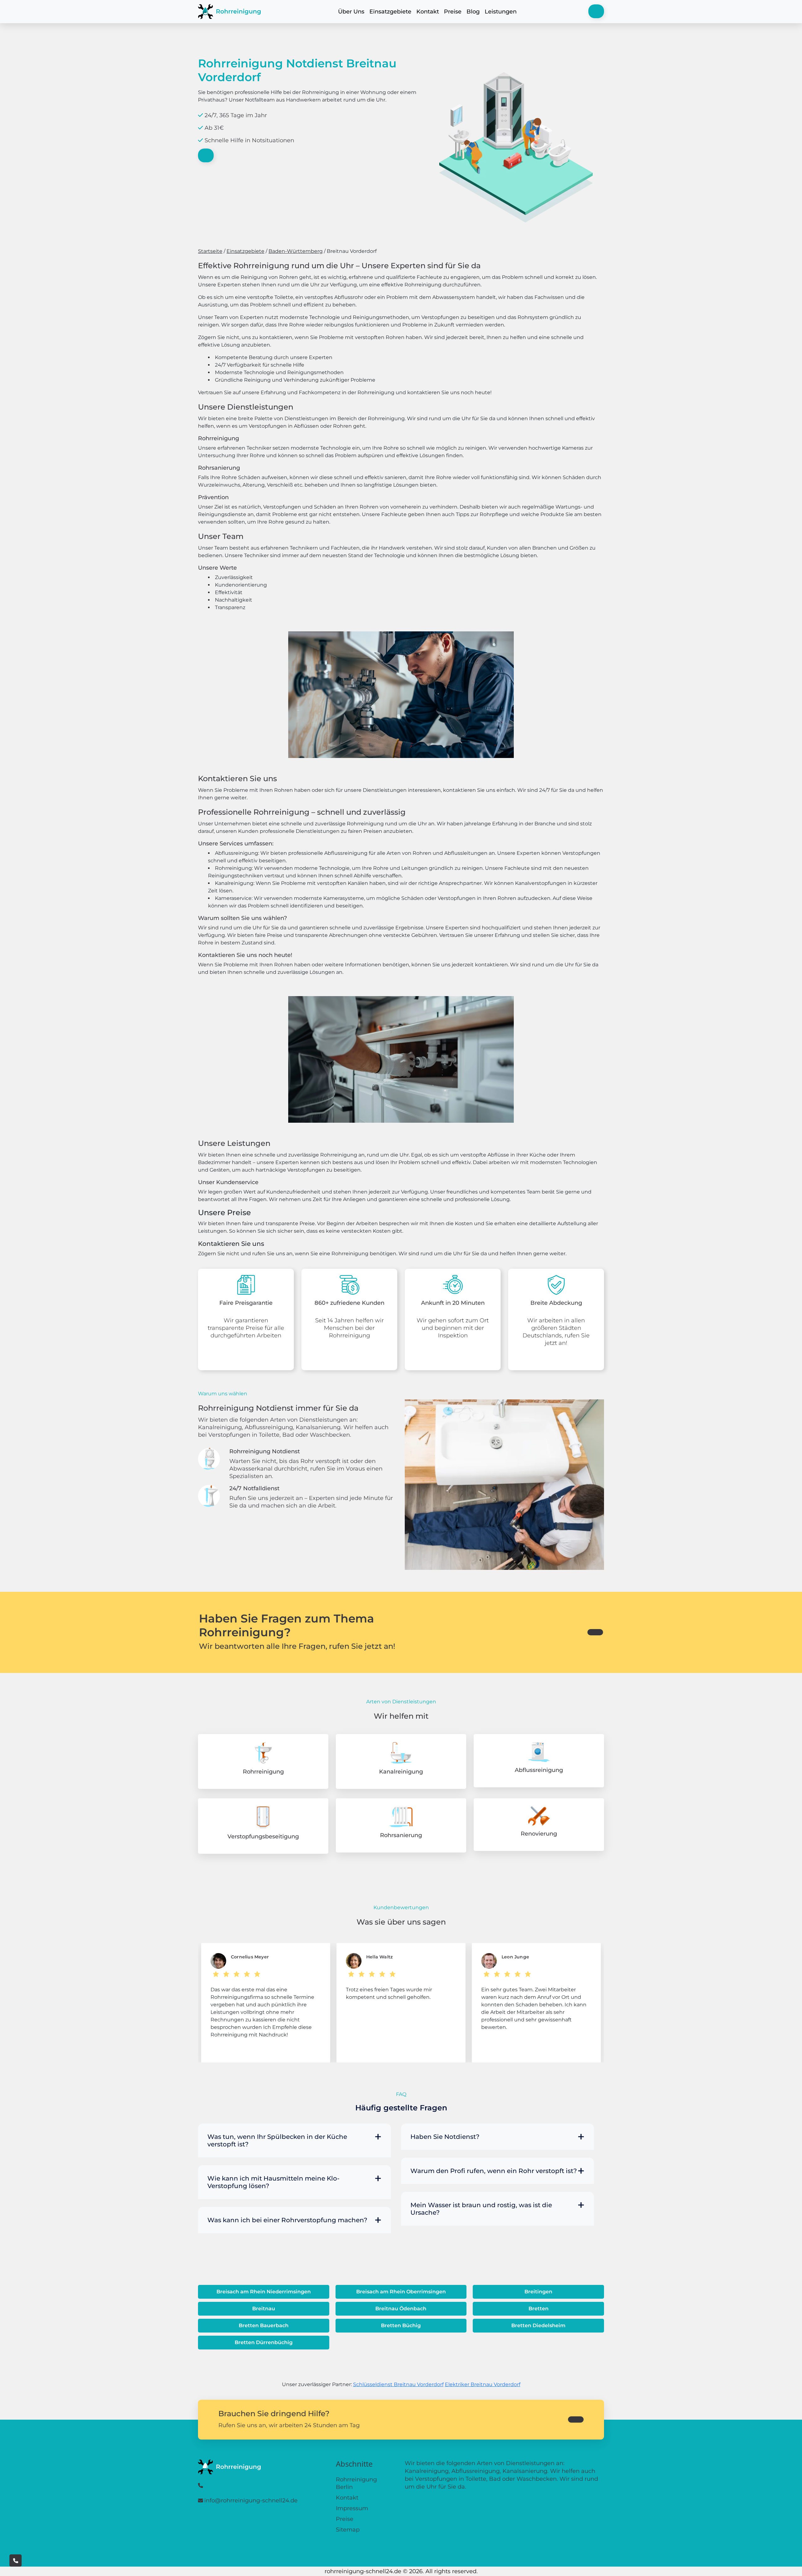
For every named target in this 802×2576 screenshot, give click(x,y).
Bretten (539, 2309)
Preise (453, 12)
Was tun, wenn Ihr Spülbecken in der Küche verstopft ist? (277, 2140)
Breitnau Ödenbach (401, 2309)
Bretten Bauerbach (264, 2325)
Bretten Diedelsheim (538, 2325)
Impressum (352, 2508)
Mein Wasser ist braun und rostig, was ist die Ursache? (481, 2209)
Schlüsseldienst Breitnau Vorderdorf (398, 2384)
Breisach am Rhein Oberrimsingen (401, 2292)
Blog (473, 12)
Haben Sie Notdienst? (445, 2137)
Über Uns (351, 12)
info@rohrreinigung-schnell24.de (251, 2500)
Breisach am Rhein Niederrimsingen (264, 2292)
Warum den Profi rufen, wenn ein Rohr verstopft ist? (494, 2171)
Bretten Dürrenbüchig (264, 2342)
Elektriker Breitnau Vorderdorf (483, 2384)
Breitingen (538, 2292)
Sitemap (348, 2530)
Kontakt (428, 12)
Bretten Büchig (401, 2325)
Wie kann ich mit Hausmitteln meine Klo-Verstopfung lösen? (273, 2182)
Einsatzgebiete (390, 12)
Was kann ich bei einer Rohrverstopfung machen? (287, 2220)
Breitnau (264, 2309)
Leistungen (501, 12)
